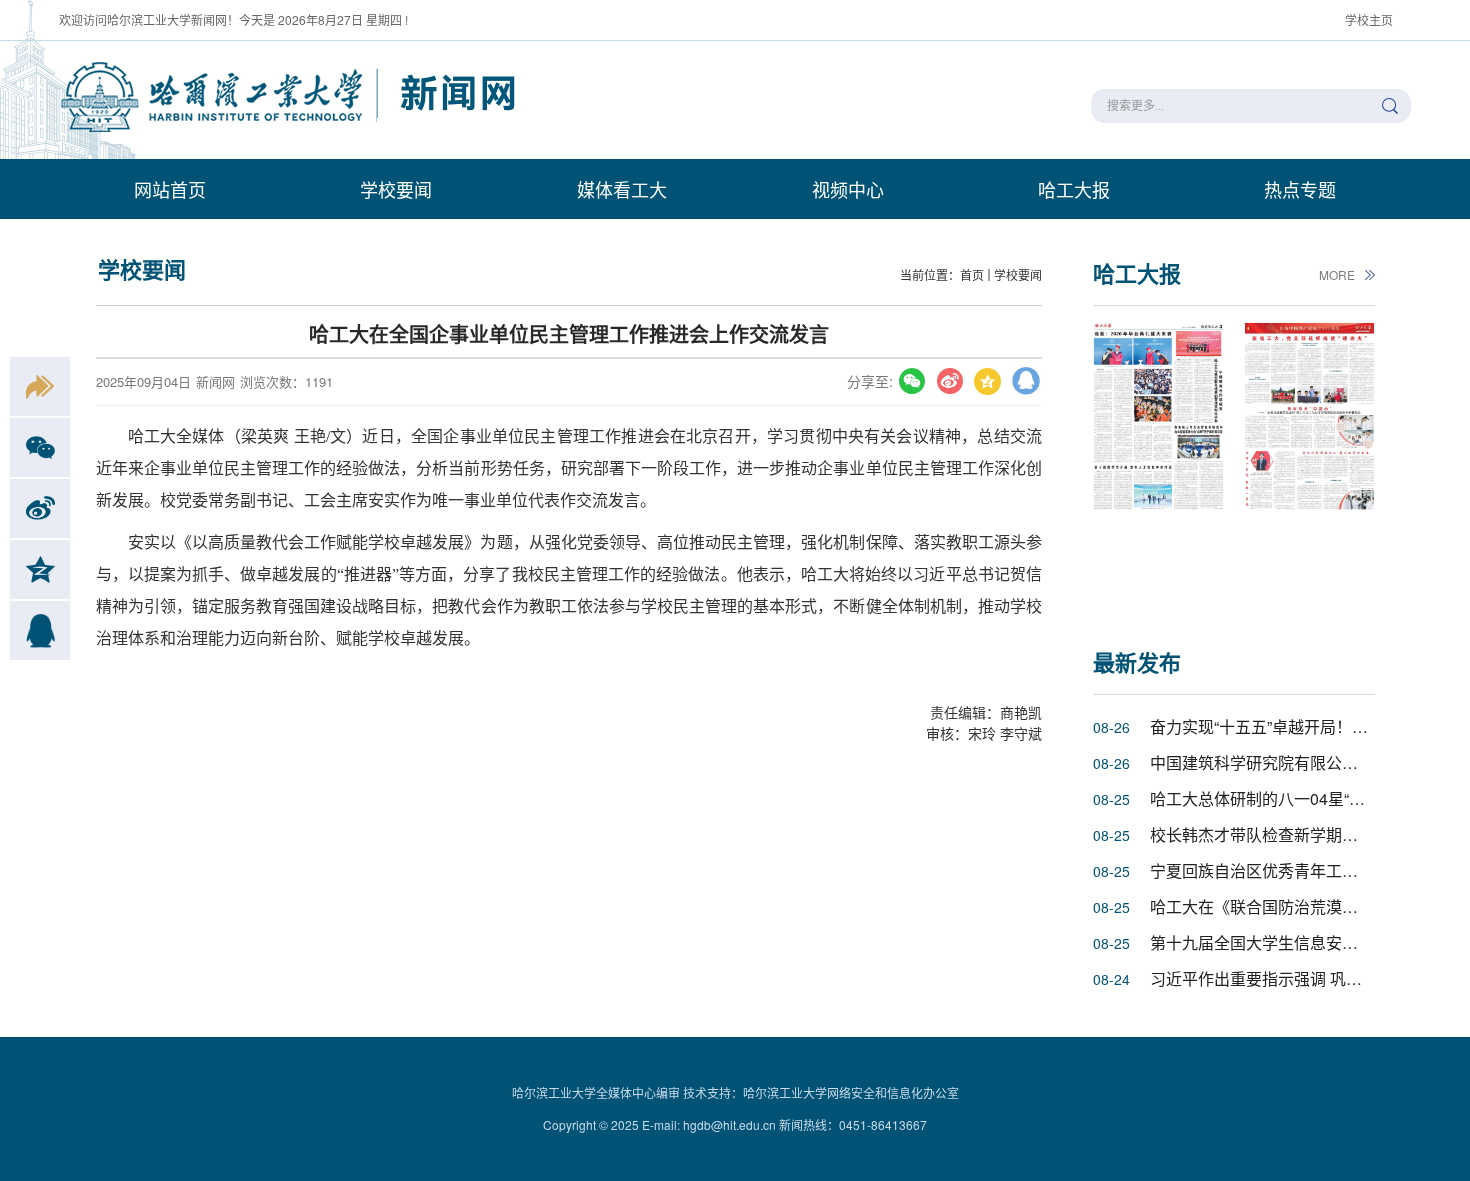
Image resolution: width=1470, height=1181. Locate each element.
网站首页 (170, 189)
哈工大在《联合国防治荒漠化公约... (1276, 906)
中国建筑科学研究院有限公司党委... (1276, 762)
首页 (972, 274)
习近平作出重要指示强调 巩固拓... (1270, 978)
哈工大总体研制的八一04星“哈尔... (1271, 798)
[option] (1158, 462)
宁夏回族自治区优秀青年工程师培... (1276, 870)
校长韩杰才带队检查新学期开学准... (1276, 834)
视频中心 (848, 189)
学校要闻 (396, 189)
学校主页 (1369, 19)
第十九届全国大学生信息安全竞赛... (1276, 942)
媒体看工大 (622, 189)
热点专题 (1300, 189)
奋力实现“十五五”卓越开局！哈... (1265, 726)
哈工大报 (1074, 189)
